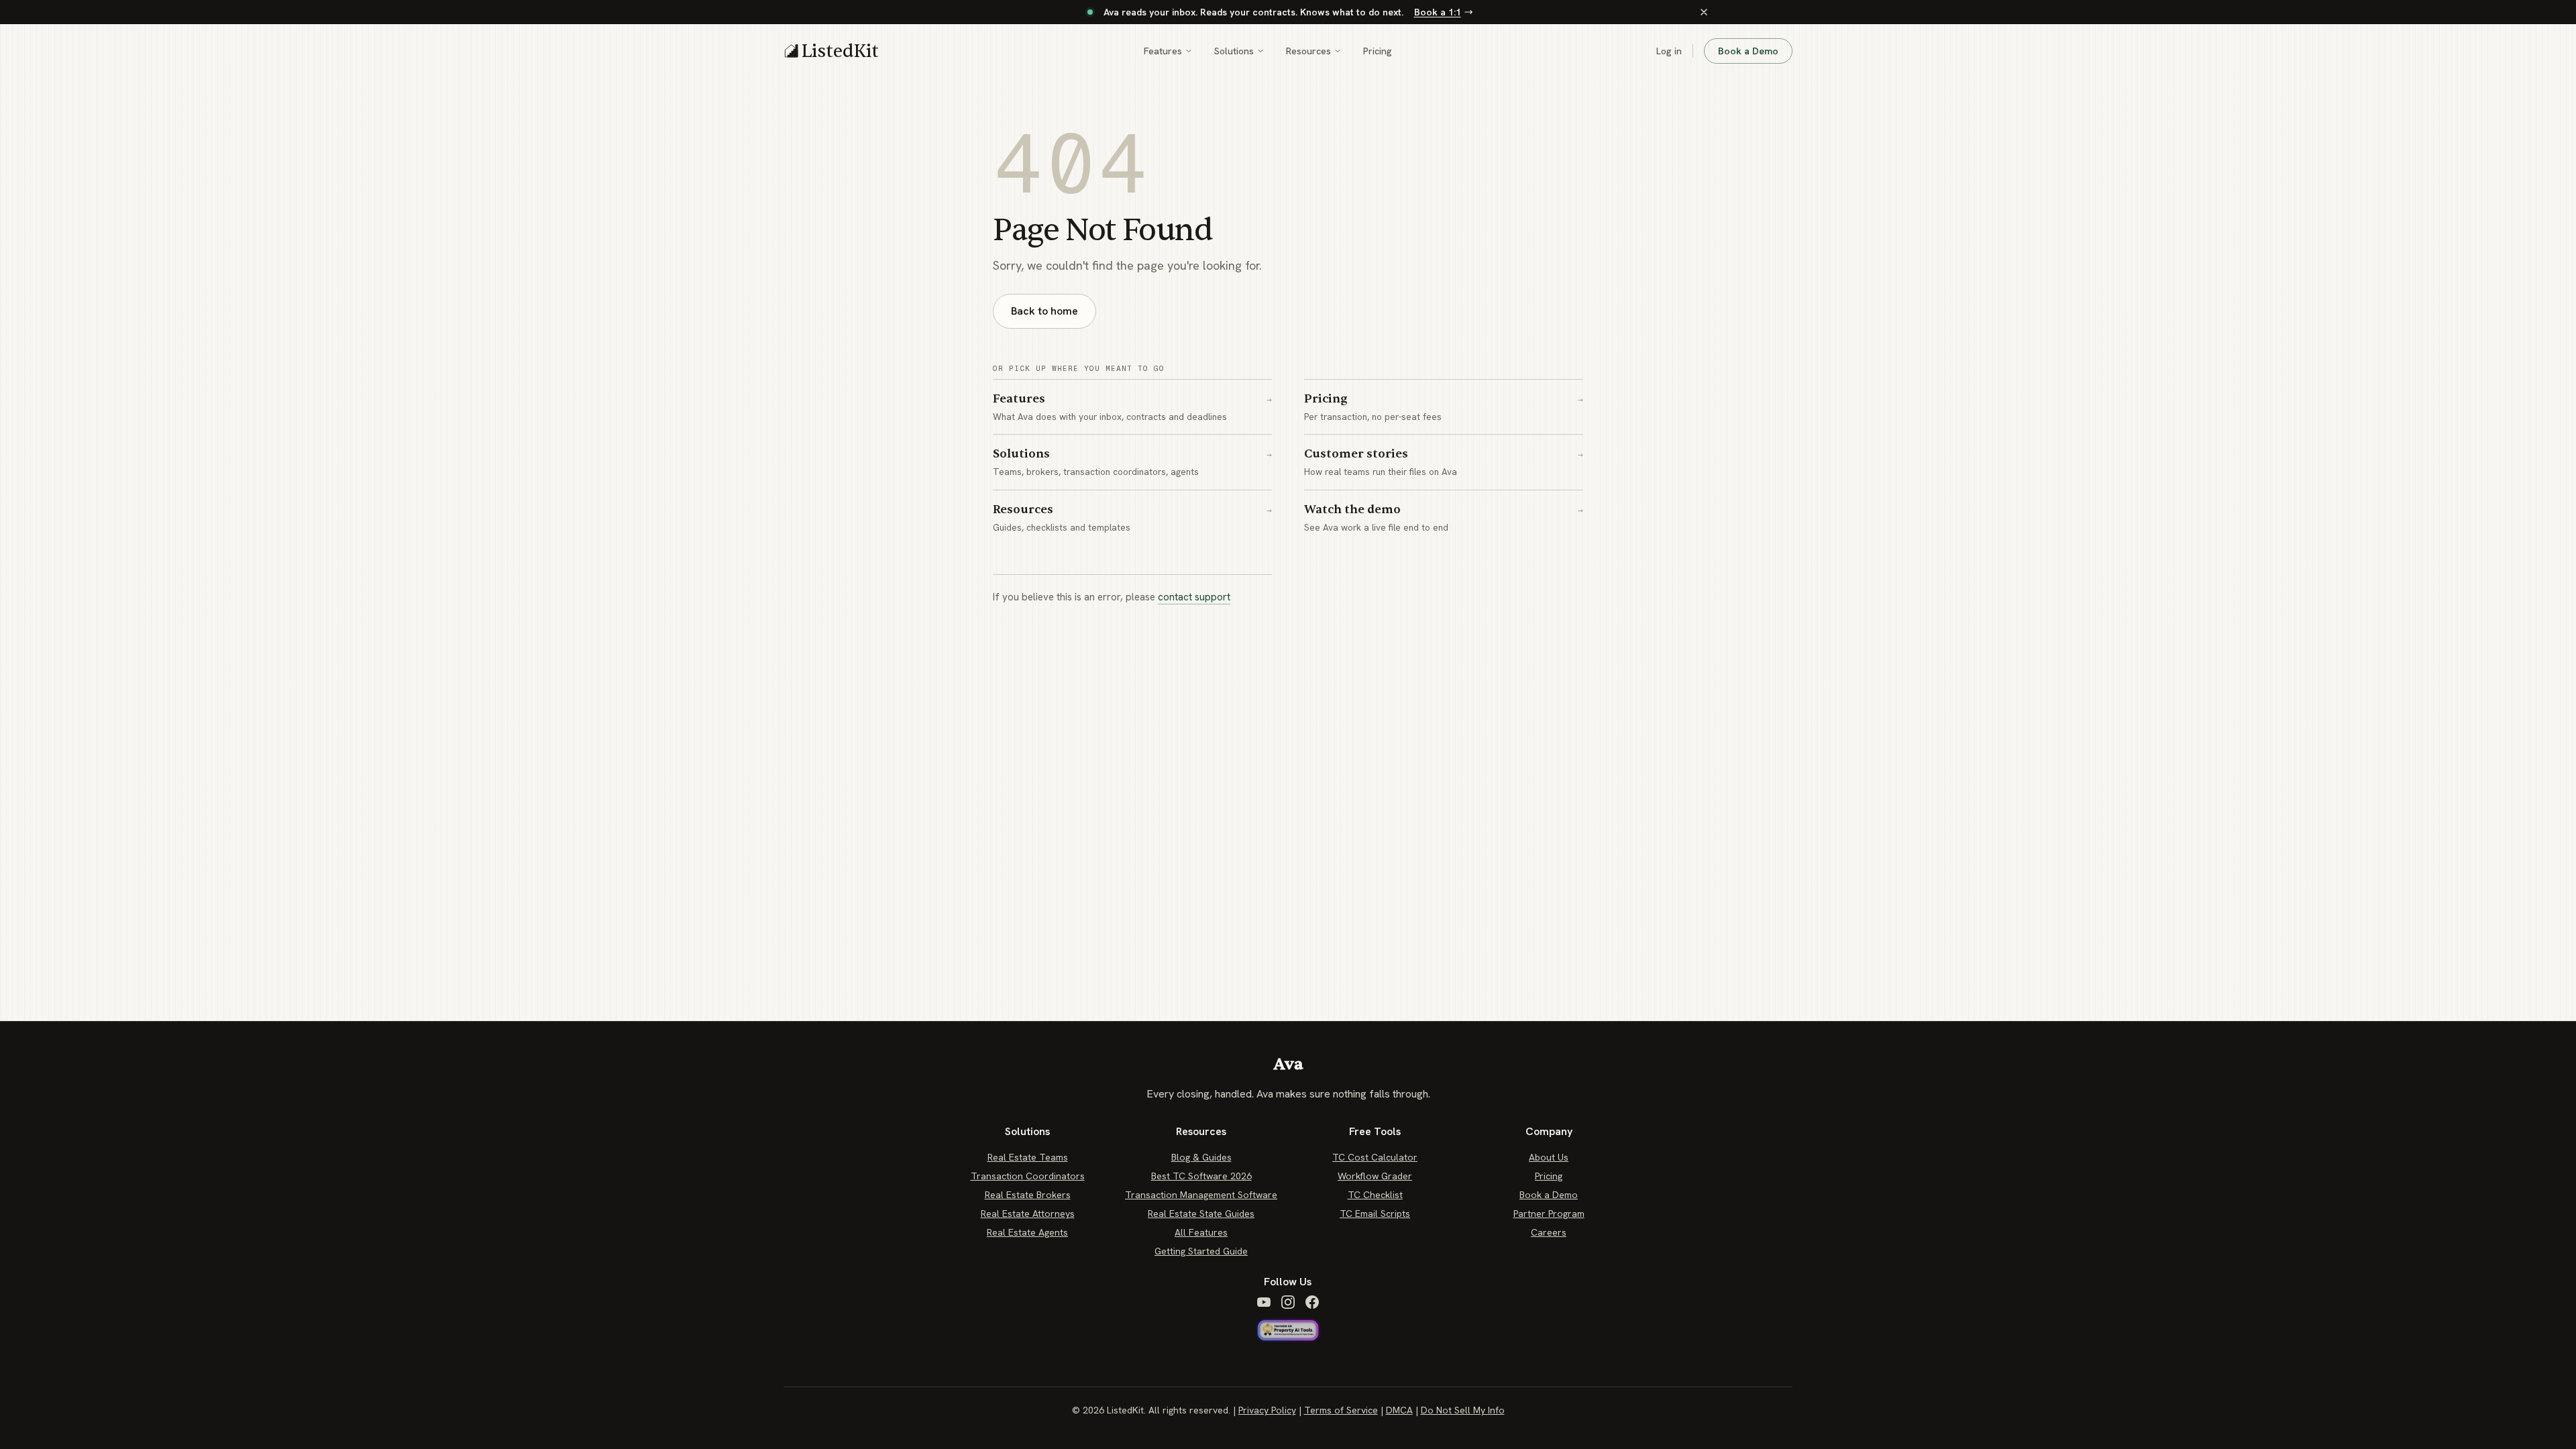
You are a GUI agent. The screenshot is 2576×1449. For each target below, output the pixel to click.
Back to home (1044, 311)
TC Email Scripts (1375, 1214)
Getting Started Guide (1201, 1251)
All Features (1201, 1232)
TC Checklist (1375, 1195)
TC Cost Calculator (1375, 1157)
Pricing (1378, 51)
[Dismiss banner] (1704, 12)
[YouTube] (1264, 1302)
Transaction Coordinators (1028, 1176)
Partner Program (1549, 1214)
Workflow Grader (1375, 1176)
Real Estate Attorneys (1028, 1214)
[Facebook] (1312, 1302)
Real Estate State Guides (1201, 1214)
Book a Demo (1748, 51)
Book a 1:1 (1438, 12)
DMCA (1399, 1410)
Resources (1308, 51)
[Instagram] (1288, 1302)
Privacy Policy (1267, 1410)
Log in (1669, 51)
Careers (1549, 1232)
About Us (1549, 1157)
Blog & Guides (1201, 1157)
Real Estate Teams (1028, 1157)
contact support (1194, 597)
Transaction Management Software (1201, 1195)
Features (1163, 51)
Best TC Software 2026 (1201, 1176)
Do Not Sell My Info (1463, 1410)
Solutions (1234, 51)
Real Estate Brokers (1028, 1195)
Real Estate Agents (1027, 1232)
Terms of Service (1341, 1410)
